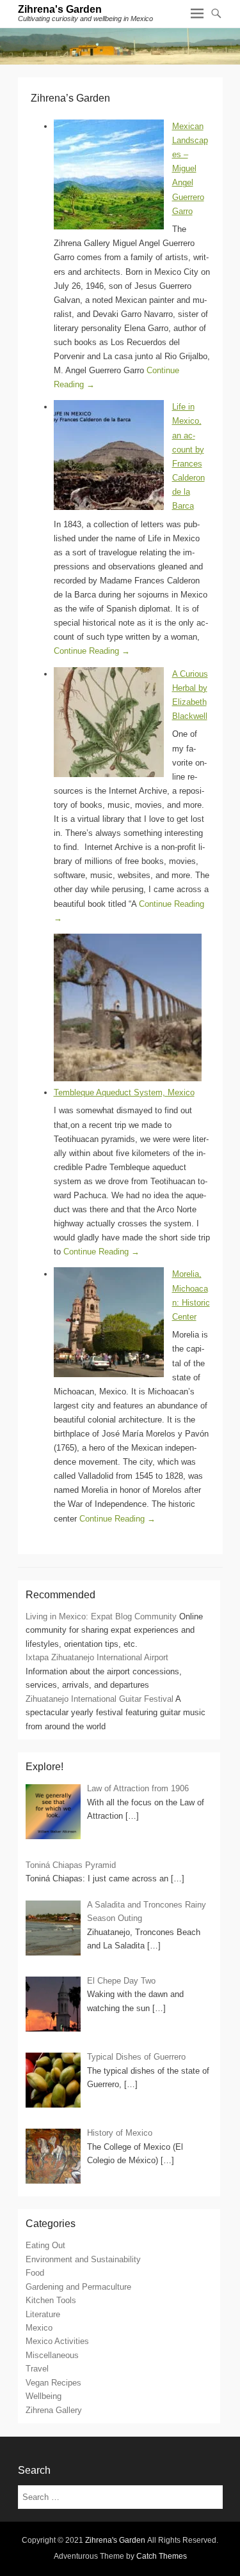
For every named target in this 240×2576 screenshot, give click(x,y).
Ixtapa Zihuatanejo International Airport (97, 1657)
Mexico (39, 2328)
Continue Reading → (92, 651)
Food (35, 2273)
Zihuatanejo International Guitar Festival (100, 1699)
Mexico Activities (57, 2341)
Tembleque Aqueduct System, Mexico (124, 1092)
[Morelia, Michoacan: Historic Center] (109, 1322)
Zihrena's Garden (60, 9)
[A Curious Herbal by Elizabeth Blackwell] (109, 722)
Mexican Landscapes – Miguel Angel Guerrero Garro (190, 169)
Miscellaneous (52, 2355)
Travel (37, 2369)
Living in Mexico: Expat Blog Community (101, 1616)
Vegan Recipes (53, 2383)
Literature (43, 2314)
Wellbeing (44, 2396)
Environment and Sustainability (83, 2259)
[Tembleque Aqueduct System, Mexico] (128, 1007)
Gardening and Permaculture (78, 2287)
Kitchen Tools (51, 2300)
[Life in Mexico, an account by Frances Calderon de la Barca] (109, 455)
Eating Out (45, 2245)
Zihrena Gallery (54, 2410)
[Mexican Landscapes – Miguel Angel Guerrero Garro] (109, 174)
